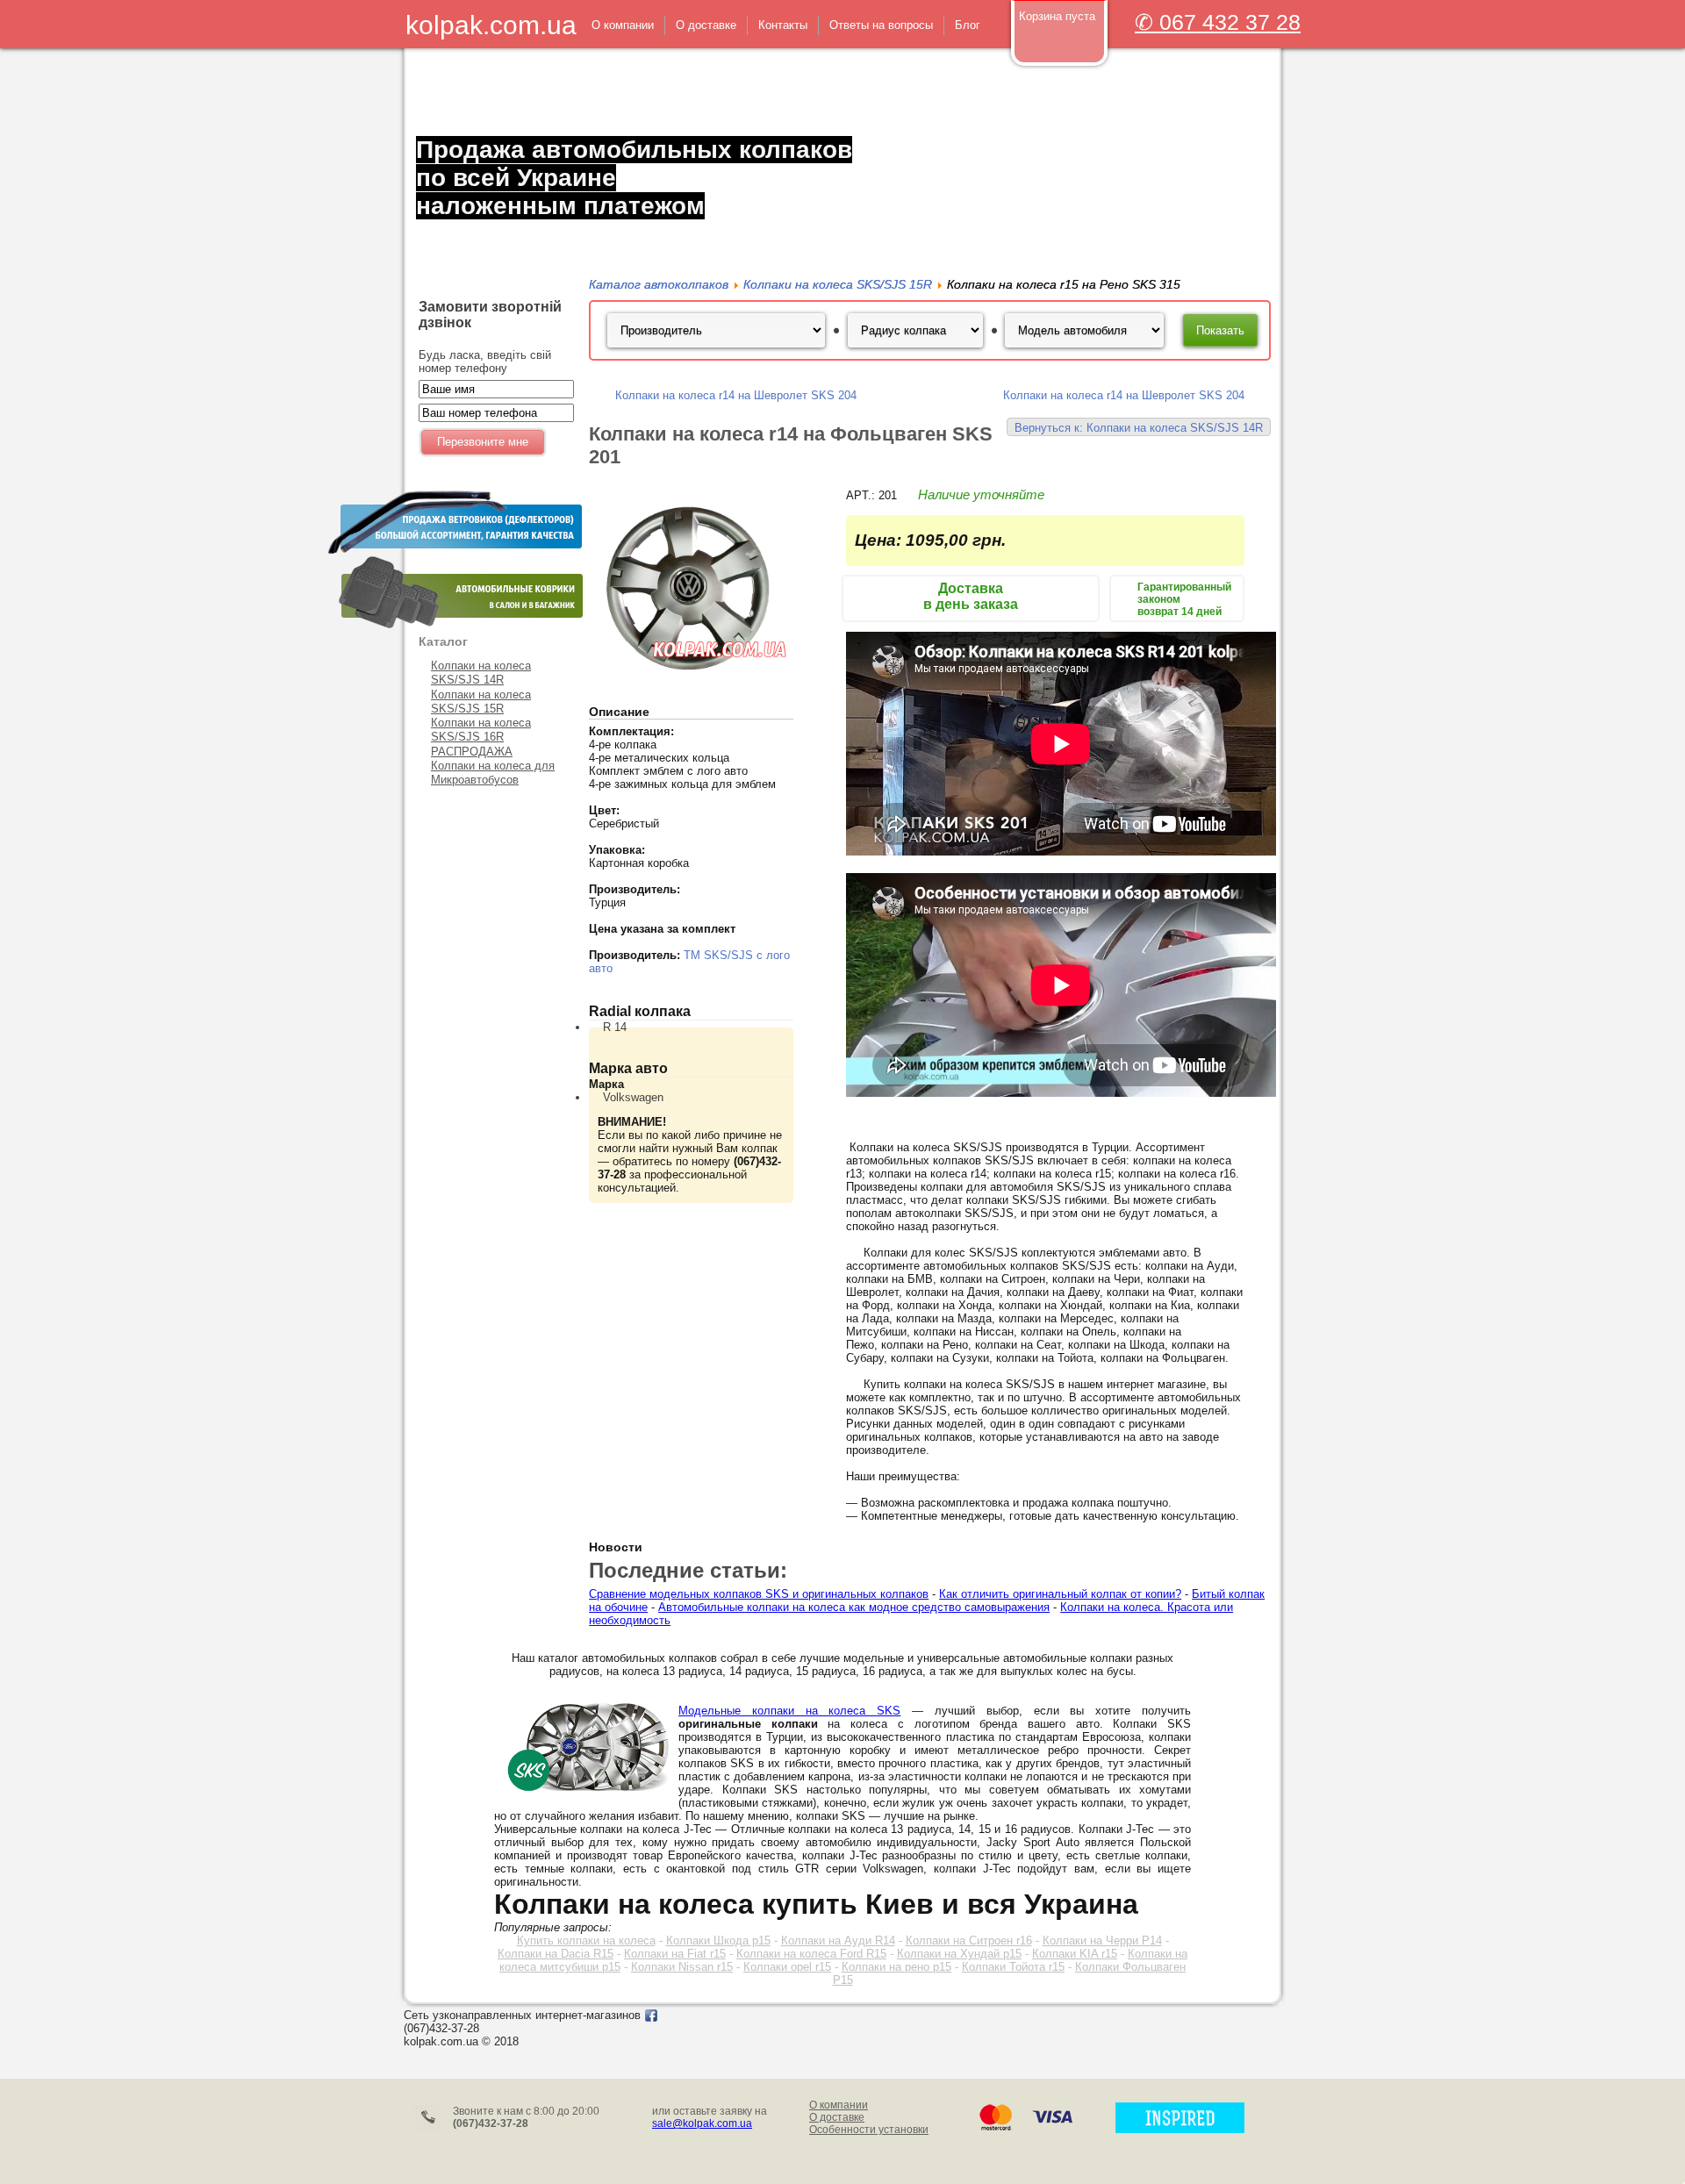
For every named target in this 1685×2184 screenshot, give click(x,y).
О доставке (837, 2117)
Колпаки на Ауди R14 (838, 1941)
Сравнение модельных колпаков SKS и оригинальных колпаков (759, 1594)
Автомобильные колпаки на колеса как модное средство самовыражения (854, 1607)
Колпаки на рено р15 (896, 1967)
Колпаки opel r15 (787, 1967)
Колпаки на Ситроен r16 (969, 1941)
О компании (839, 2105)
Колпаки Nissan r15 (682, 1967)
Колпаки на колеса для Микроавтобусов (493, 773)
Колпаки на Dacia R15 (556, 1954)
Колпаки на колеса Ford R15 (811, 1954)
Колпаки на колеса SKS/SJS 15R (481, 702)
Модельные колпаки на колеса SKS (789, 1711)
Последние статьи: (688, 1570)
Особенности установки (869, 2130)
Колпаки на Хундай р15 (959, 1954)
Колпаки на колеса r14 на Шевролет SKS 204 (736, 395)
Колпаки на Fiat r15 (675, 1954)
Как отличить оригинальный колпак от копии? (1060, 1594)
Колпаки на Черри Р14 (1102, 1941)
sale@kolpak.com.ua (702, 2123)
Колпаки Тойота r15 (1013, 1967)
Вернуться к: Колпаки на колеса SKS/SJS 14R (1139, 428)
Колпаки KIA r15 (1075, 1954)
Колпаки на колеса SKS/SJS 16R (481, 730)
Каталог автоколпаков (659, 284)
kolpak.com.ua (491, 25)
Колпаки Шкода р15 (718, 1941)
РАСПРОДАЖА (472, 752)
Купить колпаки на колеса (586, 1941)
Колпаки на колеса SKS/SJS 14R (481, 673)
